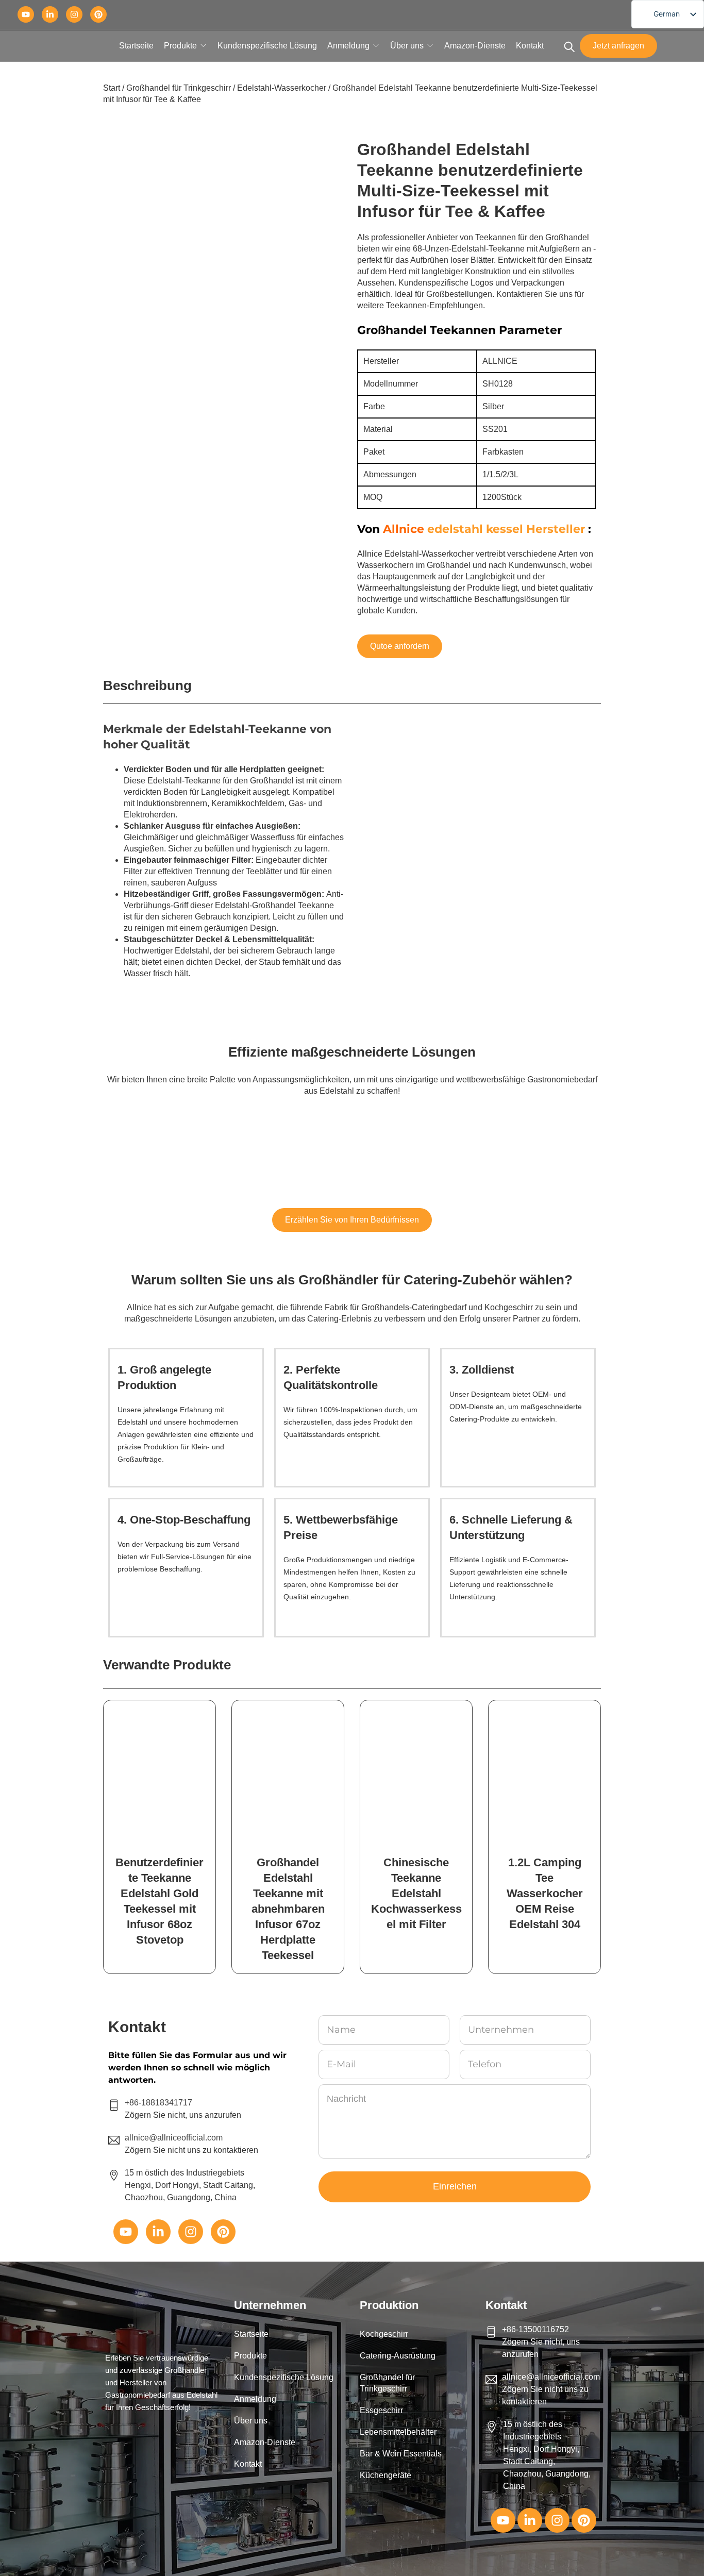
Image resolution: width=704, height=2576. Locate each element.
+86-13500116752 (535, 2329)
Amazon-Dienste (475, 46)
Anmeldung (348, 46)
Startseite (136, 46)
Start (112, 88)
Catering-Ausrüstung (398, 2356)
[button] (289, 2356)
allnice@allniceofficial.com (551, 2377)
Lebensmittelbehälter (398, 2432)
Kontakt (530, 46)
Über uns (407, 46)
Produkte (180, 46)
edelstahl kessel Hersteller (506, 529)
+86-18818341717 (158, 2103)
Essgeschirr (381, 2410)
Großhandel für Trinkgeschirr (179, 88)
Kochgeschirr (384, 2334)
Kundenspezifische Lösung (267, 46)
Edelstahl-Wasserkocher (282, 88)
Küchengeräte (385, 2475)
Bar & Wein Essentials (401, 2454)
